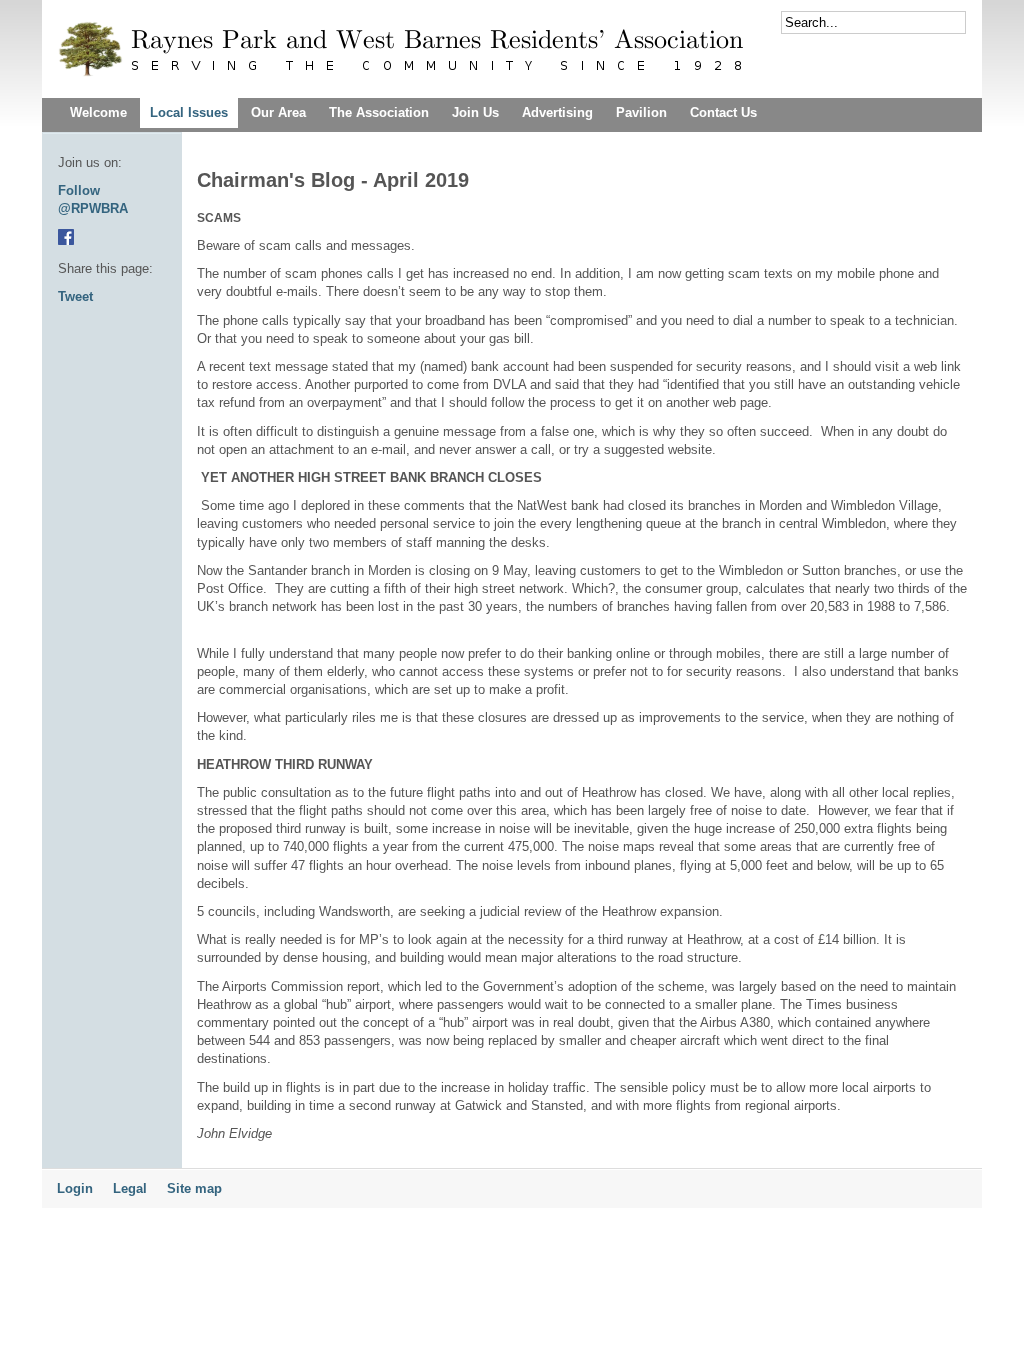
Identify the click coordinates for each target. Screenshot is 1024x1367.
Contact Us (723, 112)
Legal (130, 1188)
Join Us (475, 112)
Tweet (75, 296)
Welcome (98, 112)
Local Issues (189, 112)
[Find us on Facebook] (66, 240)
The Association (379, 112)
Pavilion (641, 112)
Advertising (557, 112)
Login (75, 1188)
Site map (194, 1188)
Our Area (278, 112)
